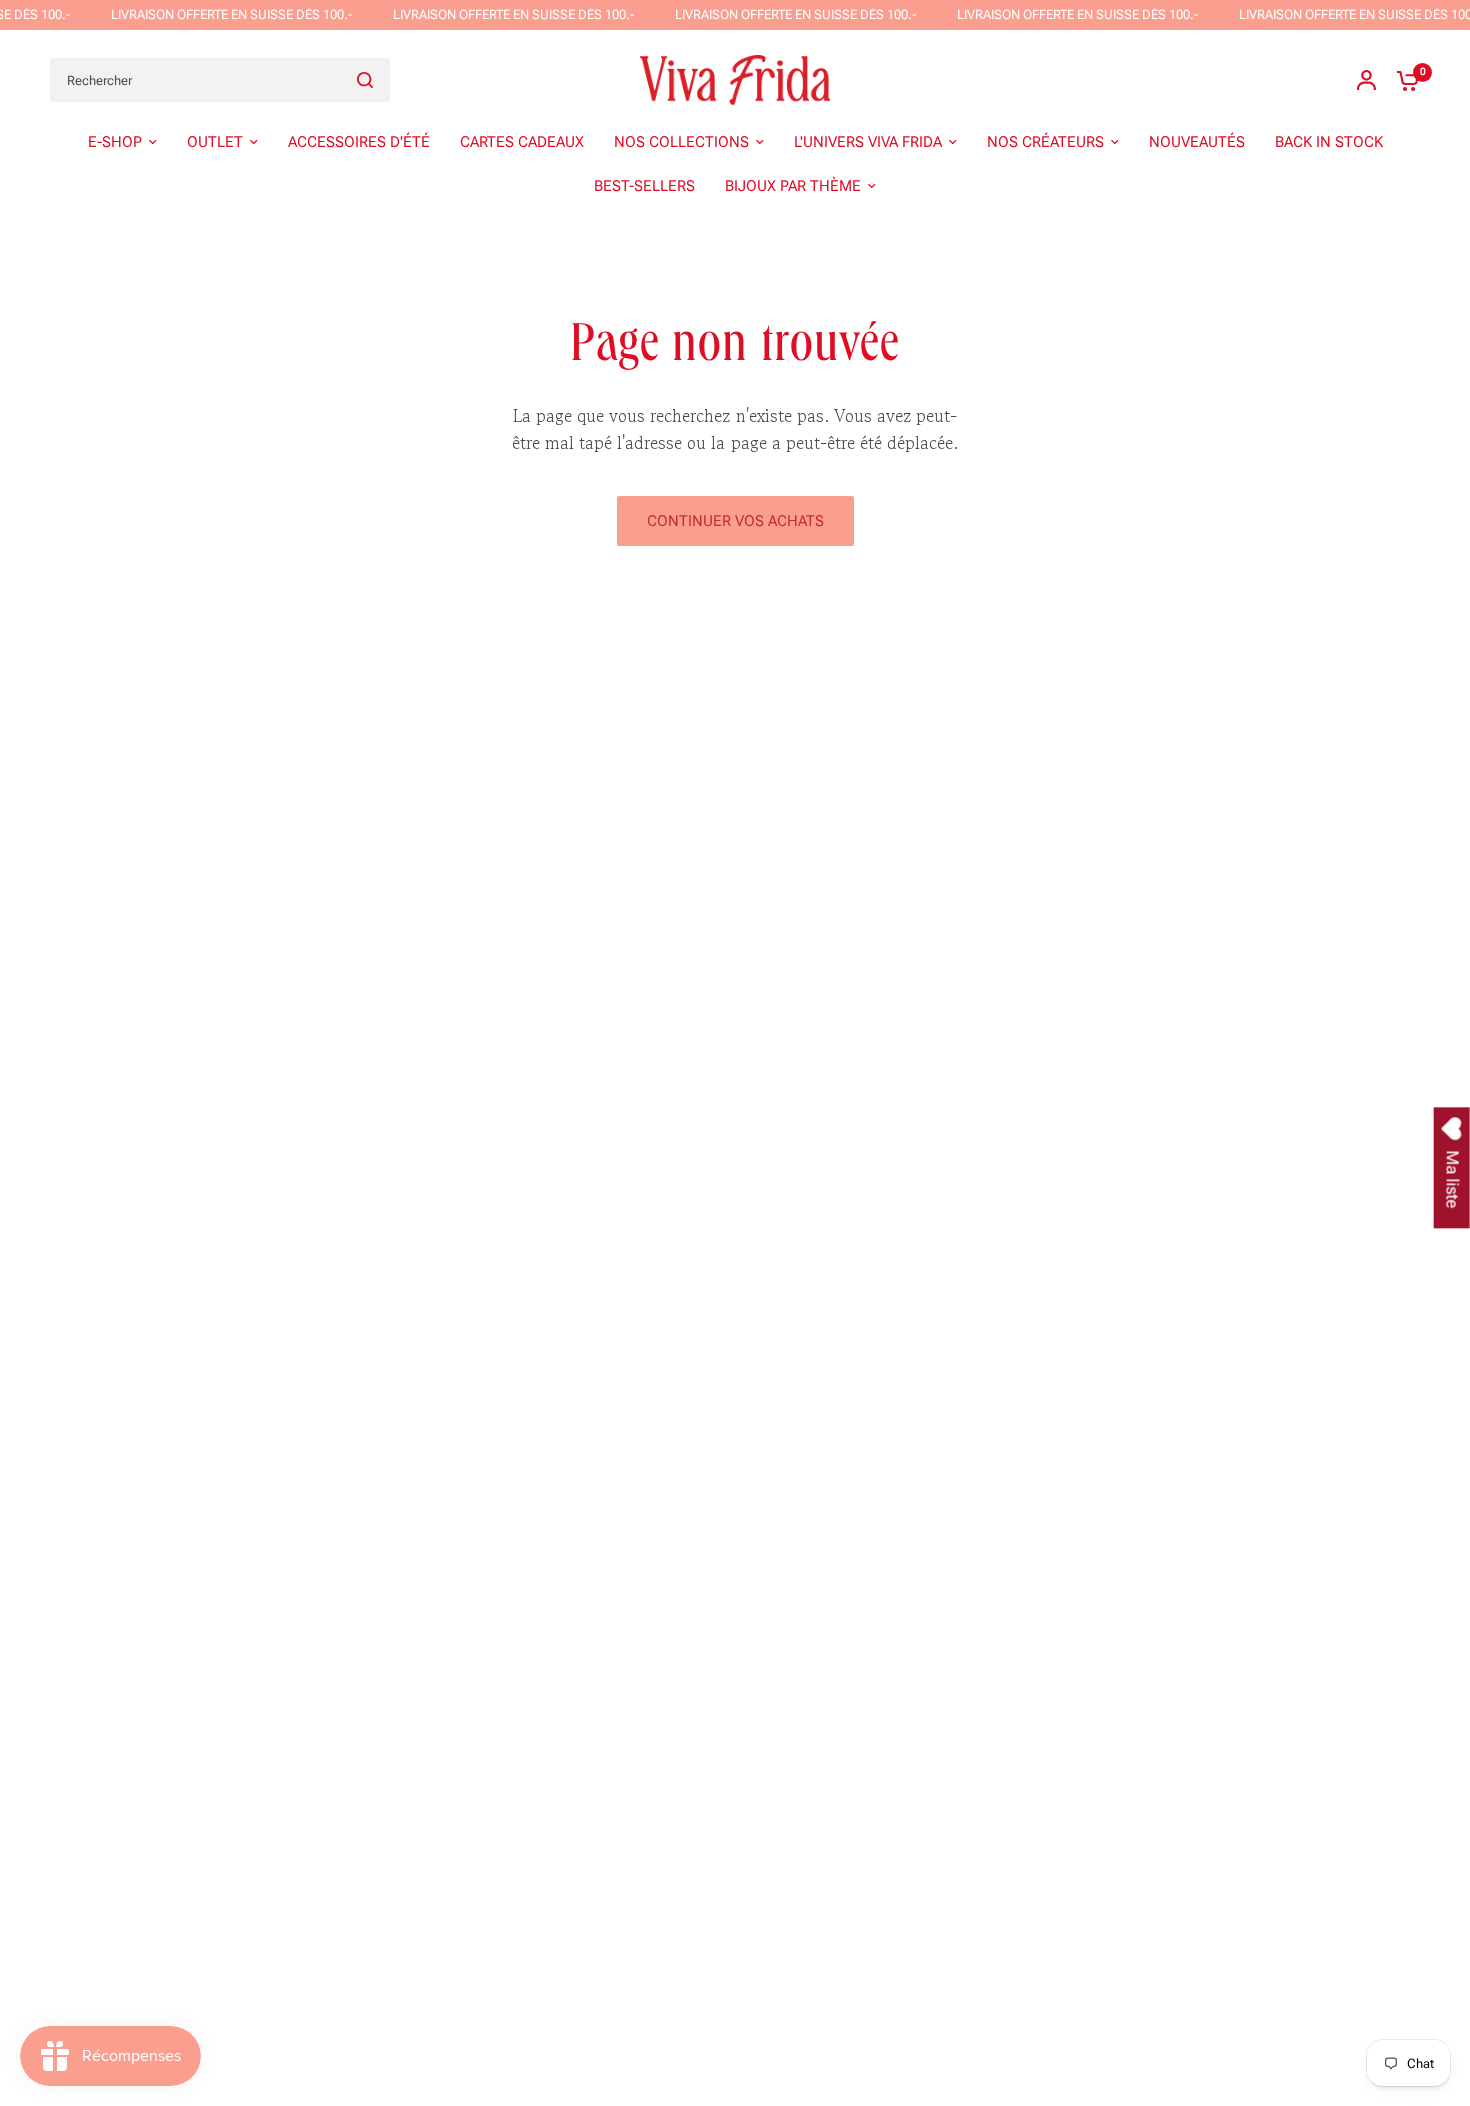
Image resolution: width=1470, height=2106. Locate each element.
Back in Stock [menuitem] (1329, 142)
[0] (1403, 80)
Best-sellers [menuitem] (644, 186)
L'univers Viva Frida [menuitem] (868, 142)
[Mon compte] (1366, 80)
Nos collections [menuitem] (681, 142)
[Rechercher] (365, 80)
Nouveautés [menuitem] (1197, 142)
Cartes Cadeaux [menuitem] (522, 142)
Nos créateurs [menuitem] (1045, 142)
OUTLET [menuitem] (215, 142)
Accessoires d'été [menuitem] (359, 142)
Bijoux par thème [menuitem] (793, 186)
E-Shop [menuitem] (115, 142)
